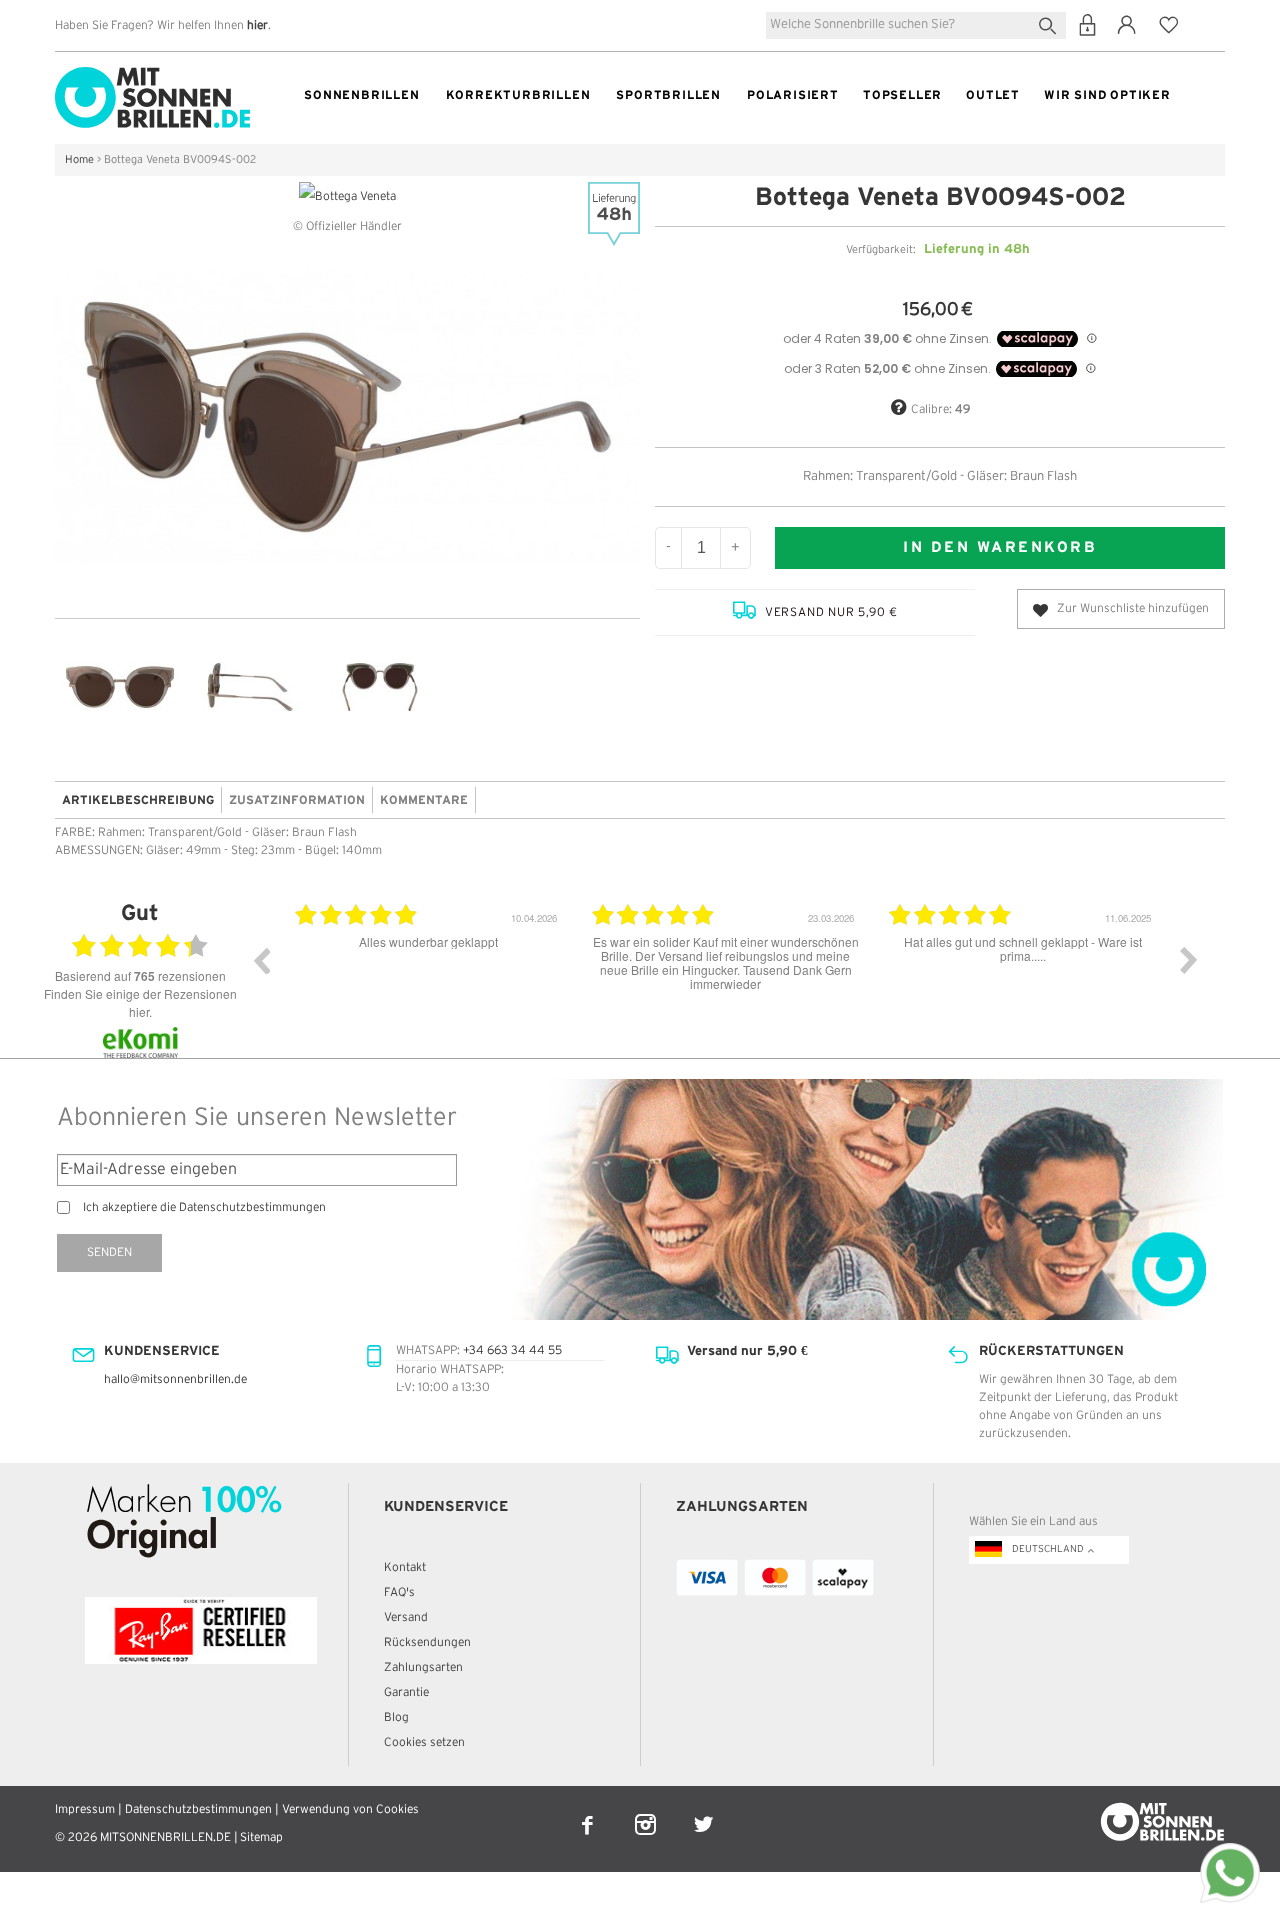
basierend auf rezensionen (140, 976)
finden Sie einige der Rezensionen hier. (140, 1002)
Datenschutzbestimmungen (198, 1809)
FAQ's (399, 1592)
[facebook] (589, 1811)
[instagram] (647, 1811)
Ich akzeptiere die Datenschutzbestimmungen (204, 1207)
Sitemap (261, 1837)
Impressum (85, 1809)
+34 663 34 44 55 (512, 1350)
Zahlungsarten (423, 1667)
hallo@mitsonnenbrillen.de (175, 1379)
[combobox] (916, 25)
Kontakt (405, 1567)
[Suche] (1051, 23)
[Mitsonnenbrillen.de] (152, 75)
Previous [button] (261, 960)
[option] (443, 975)
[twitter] (703, 1811)
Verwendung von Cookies (350, 1809)
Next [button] (1189, 960)
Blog (396, 1717)
